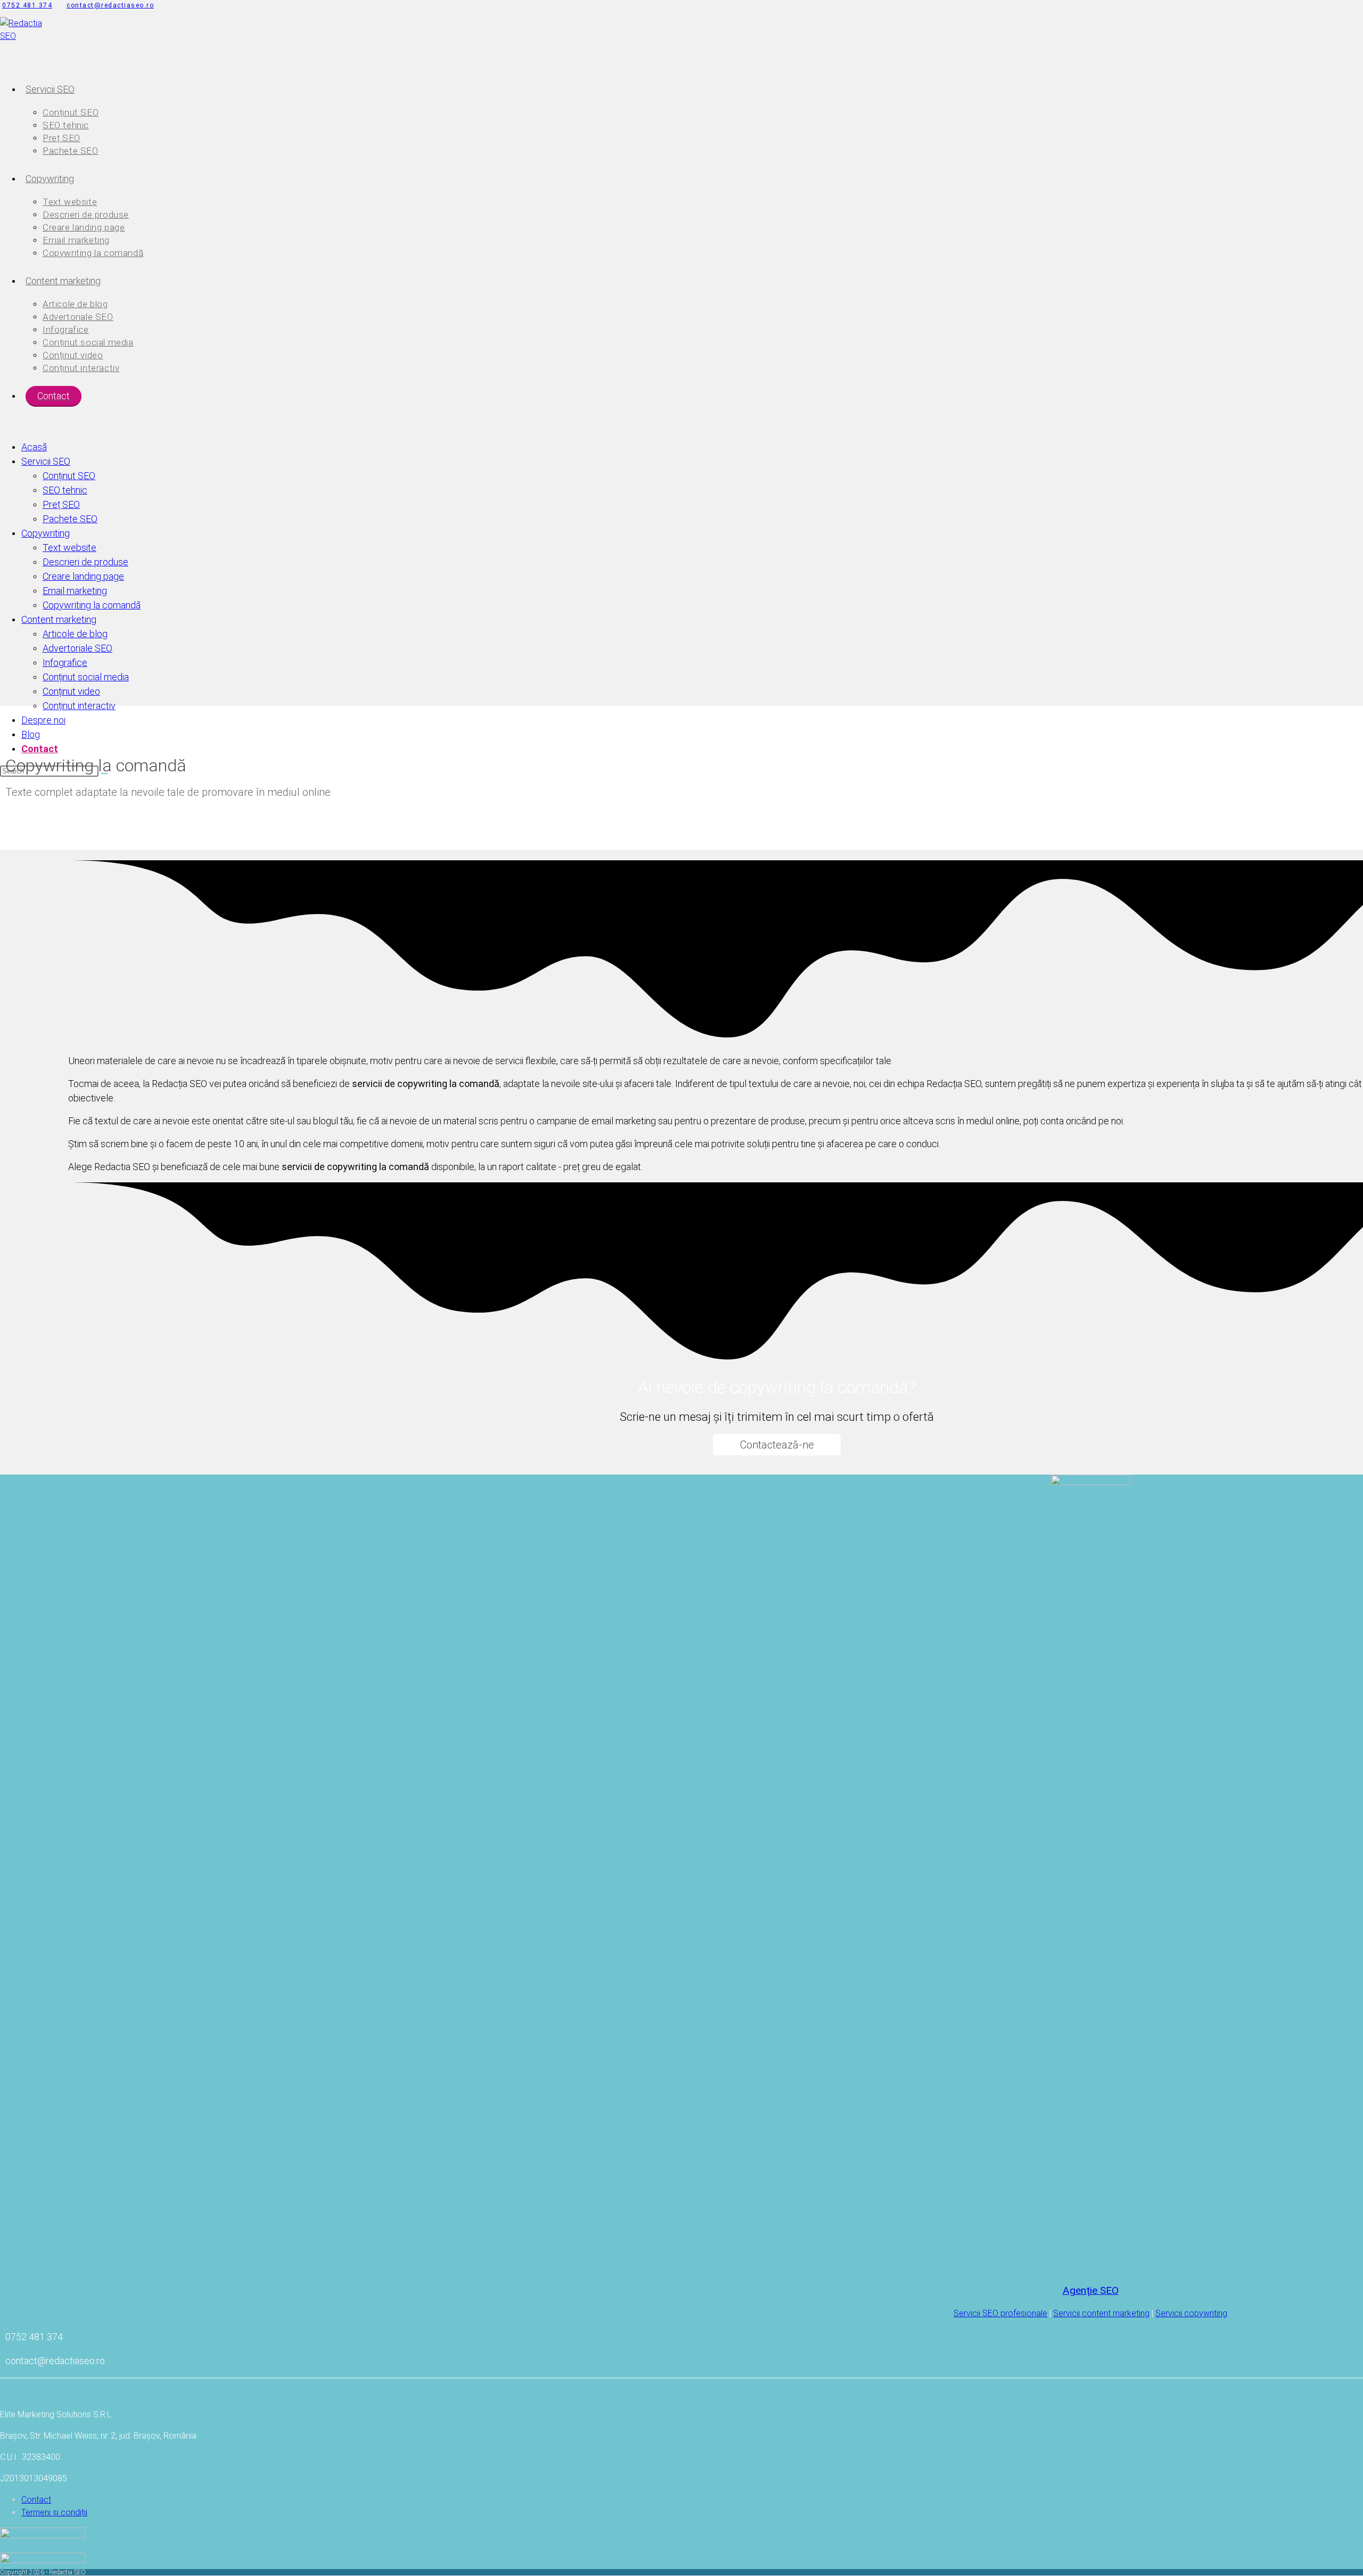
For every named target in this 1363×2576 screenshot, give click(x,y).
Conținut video (71, 691)
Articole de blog (75, 634)
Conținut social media (86, 677)
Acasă (34, 447)
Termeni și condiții (54, 2512)
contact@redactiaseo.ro (110, 5)
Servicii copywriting (1191, 2313)
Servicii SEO (46, 461)
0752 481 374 (27, 5)
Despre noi (43, 720)
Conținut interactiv (79, 706)
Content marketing (59, 619)
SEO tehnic (65, 490)
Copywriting (46, 533)
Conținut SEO (69, 476)
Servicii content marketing (1101, 2313)
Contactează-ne (777, 1445)
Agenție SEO (1091, 2290)
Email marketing (75, 591)
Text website (69, 548)
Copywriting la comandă (92, 605)
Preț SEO (61, 504)
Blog (31, 734)
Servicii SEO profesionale (1000, 2313)
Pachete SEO (70, 519)
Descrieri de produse (85, 562)
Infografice (65, 662)
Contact (40, 749)
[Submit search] (104, 773)
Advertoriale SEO (77, 648)
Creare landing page (83, 576)
